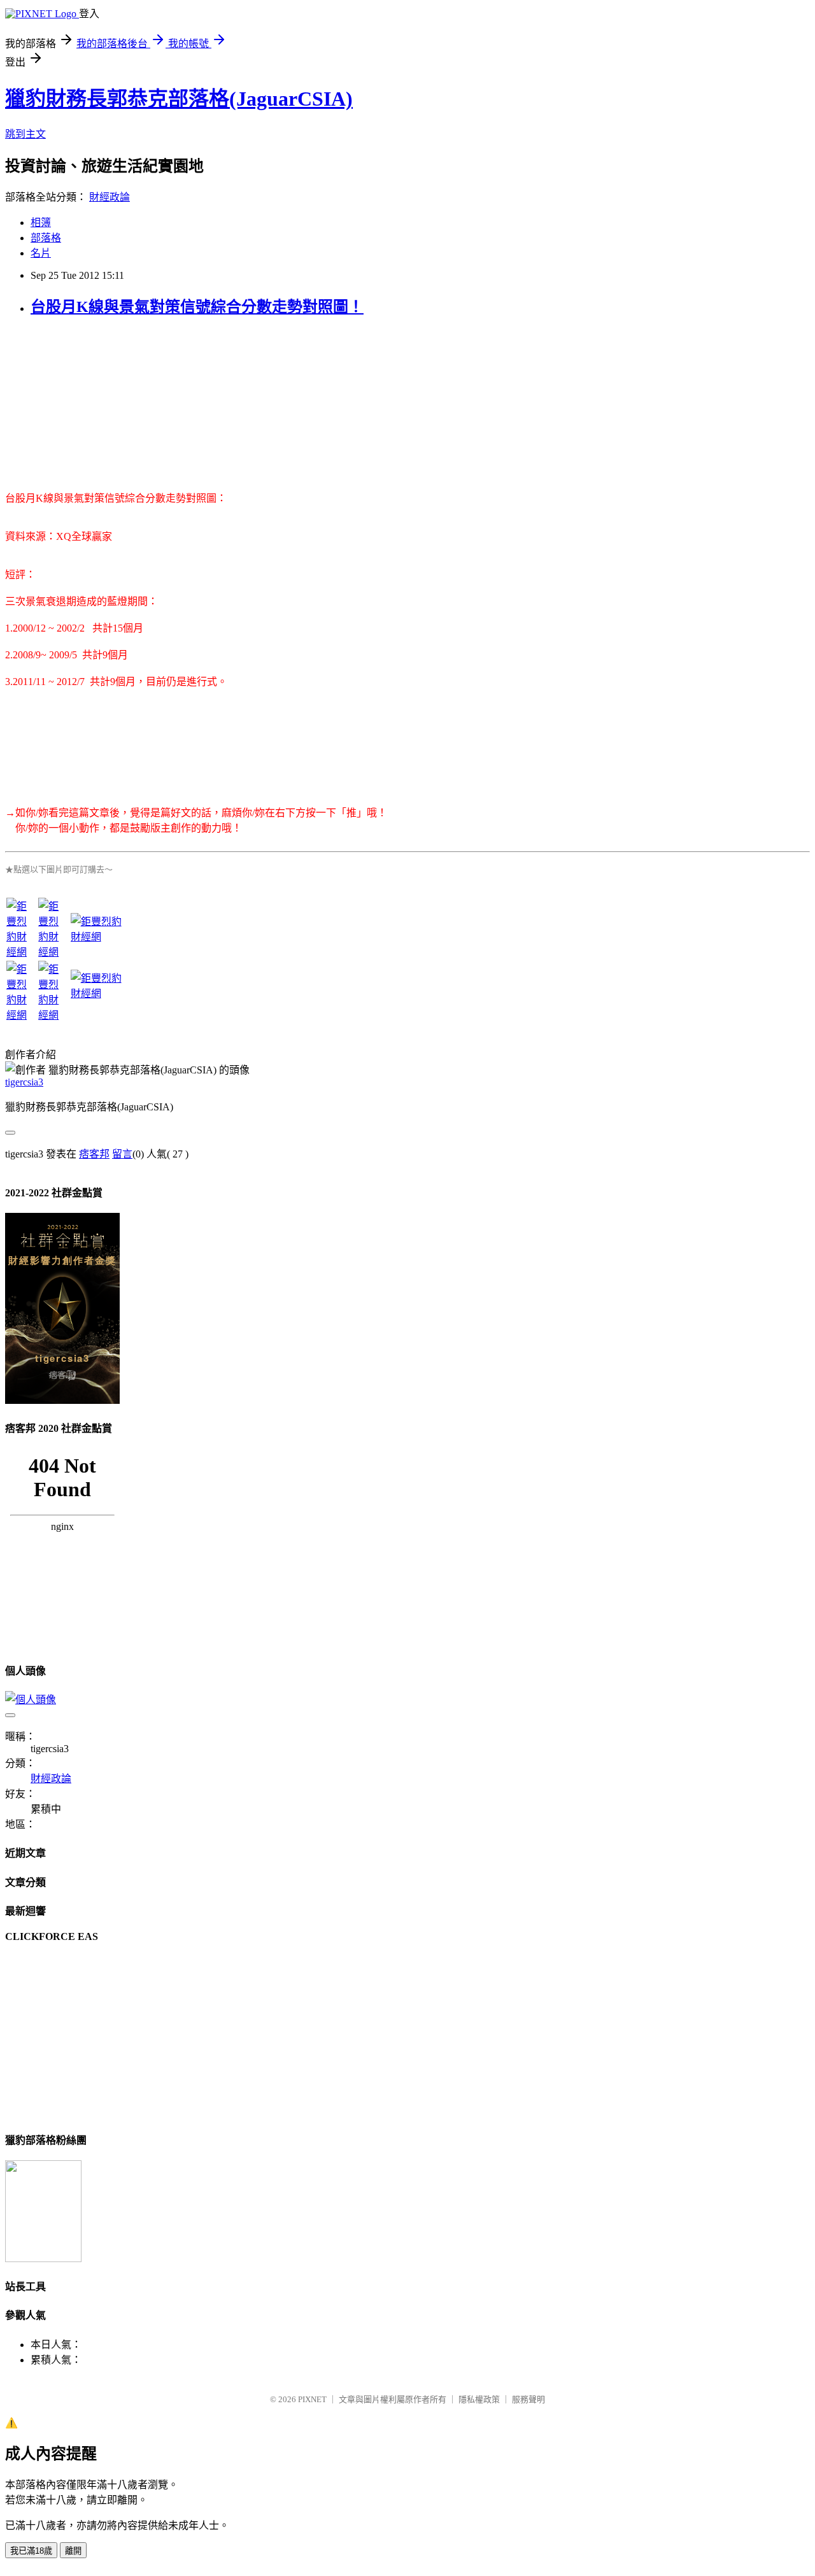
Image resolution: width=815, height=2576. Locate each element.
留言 (122, 1154)
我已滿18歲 (31, 2551)
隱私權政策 (479, 2399)
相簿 (41, 223)
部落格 (46, 238)
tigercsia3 (24, 1082)
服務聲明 (528, 2399)
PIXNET (312, 2399)
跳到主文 (25, 134)
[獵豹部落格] (43, 2259)
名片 (41, 253)
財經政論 (110, 197)
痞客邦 (94, 1154)
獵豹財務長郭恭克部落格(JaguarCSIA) (179, 99)
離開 (73, 2551)
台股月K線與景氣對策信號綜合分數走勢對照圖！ (197, 307)
